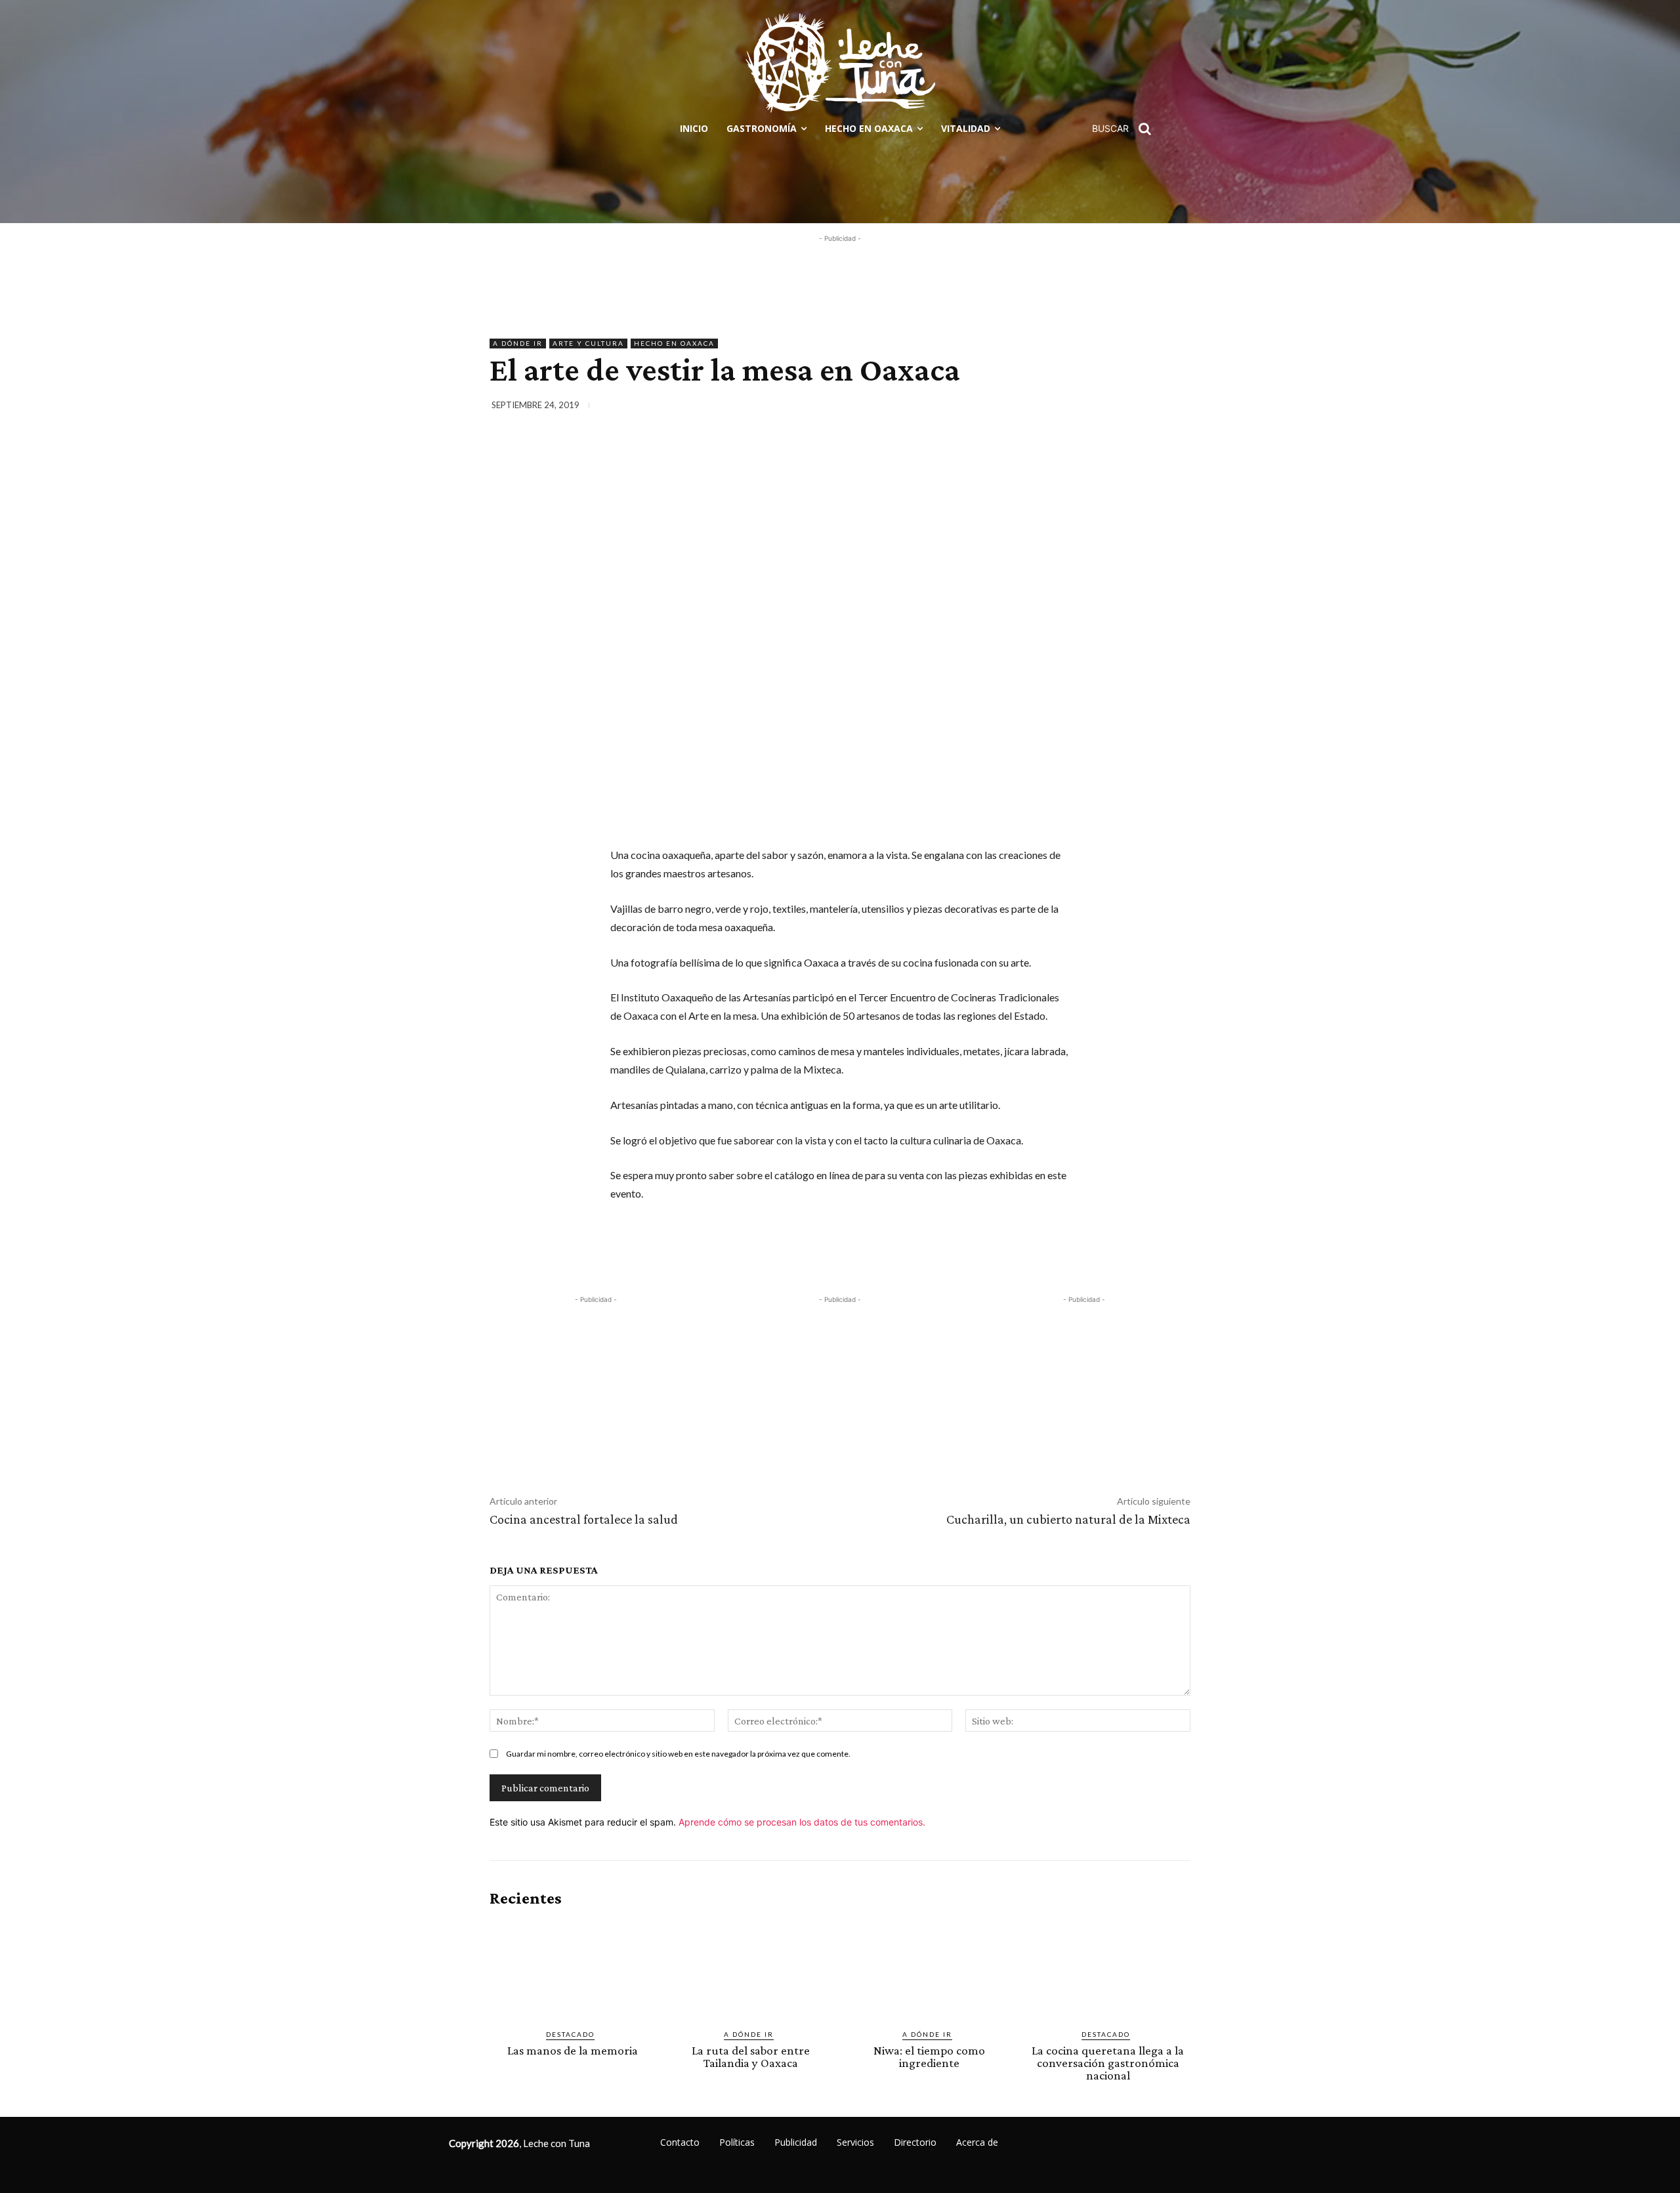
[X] (1085, 407)
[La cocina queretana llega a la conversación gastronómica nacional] (1108, 1969)
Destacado (570, 2034)
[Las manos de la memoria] (572, 1969)
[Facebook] (1055, 407)
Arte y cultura (588, 343)
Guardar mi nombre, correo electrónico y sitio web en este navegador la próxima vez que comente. (678, 1754)
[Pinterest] (1116, 407)
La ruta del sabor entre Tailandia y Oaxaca (751, 2057)
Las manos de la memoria (573, 2050)
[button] (1126, 129)
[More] (1177, 407)
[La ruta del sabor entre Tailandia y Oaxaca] (751, 1969)
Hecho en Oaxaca (674, 343)
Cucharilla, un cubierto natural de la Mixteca (1068, 1519)
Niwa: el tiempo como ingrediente (929, 2057)
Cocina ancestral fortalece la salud (584, 1519)
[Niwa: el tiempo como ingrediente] (929, 1969)
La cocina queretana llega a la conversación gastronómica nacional (1108, 2063)
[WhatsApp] (1146, 407)
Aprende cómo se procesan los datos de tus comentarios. (802, 1822)
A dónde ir (518, 343)
